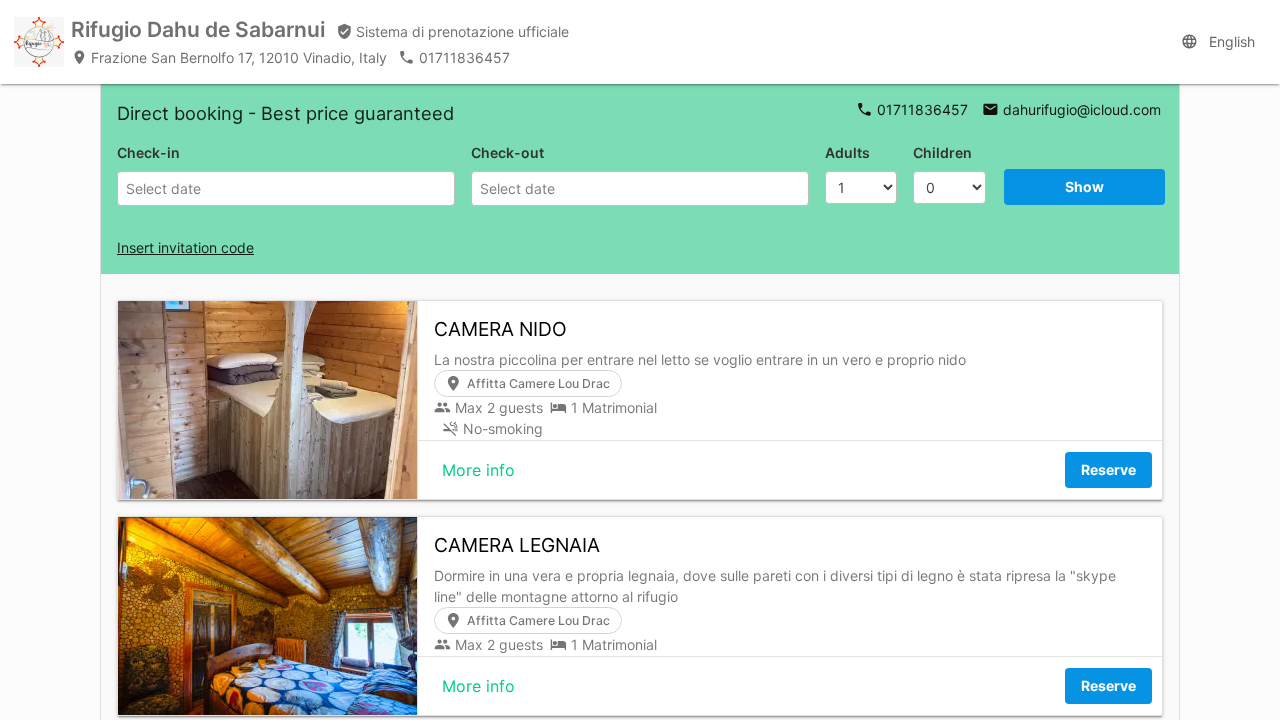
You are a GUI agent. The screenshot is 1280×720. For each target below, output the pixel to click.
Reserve (1108, 469)
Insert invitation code (185, 247)
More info (478, 470)
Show (1084, 186)
